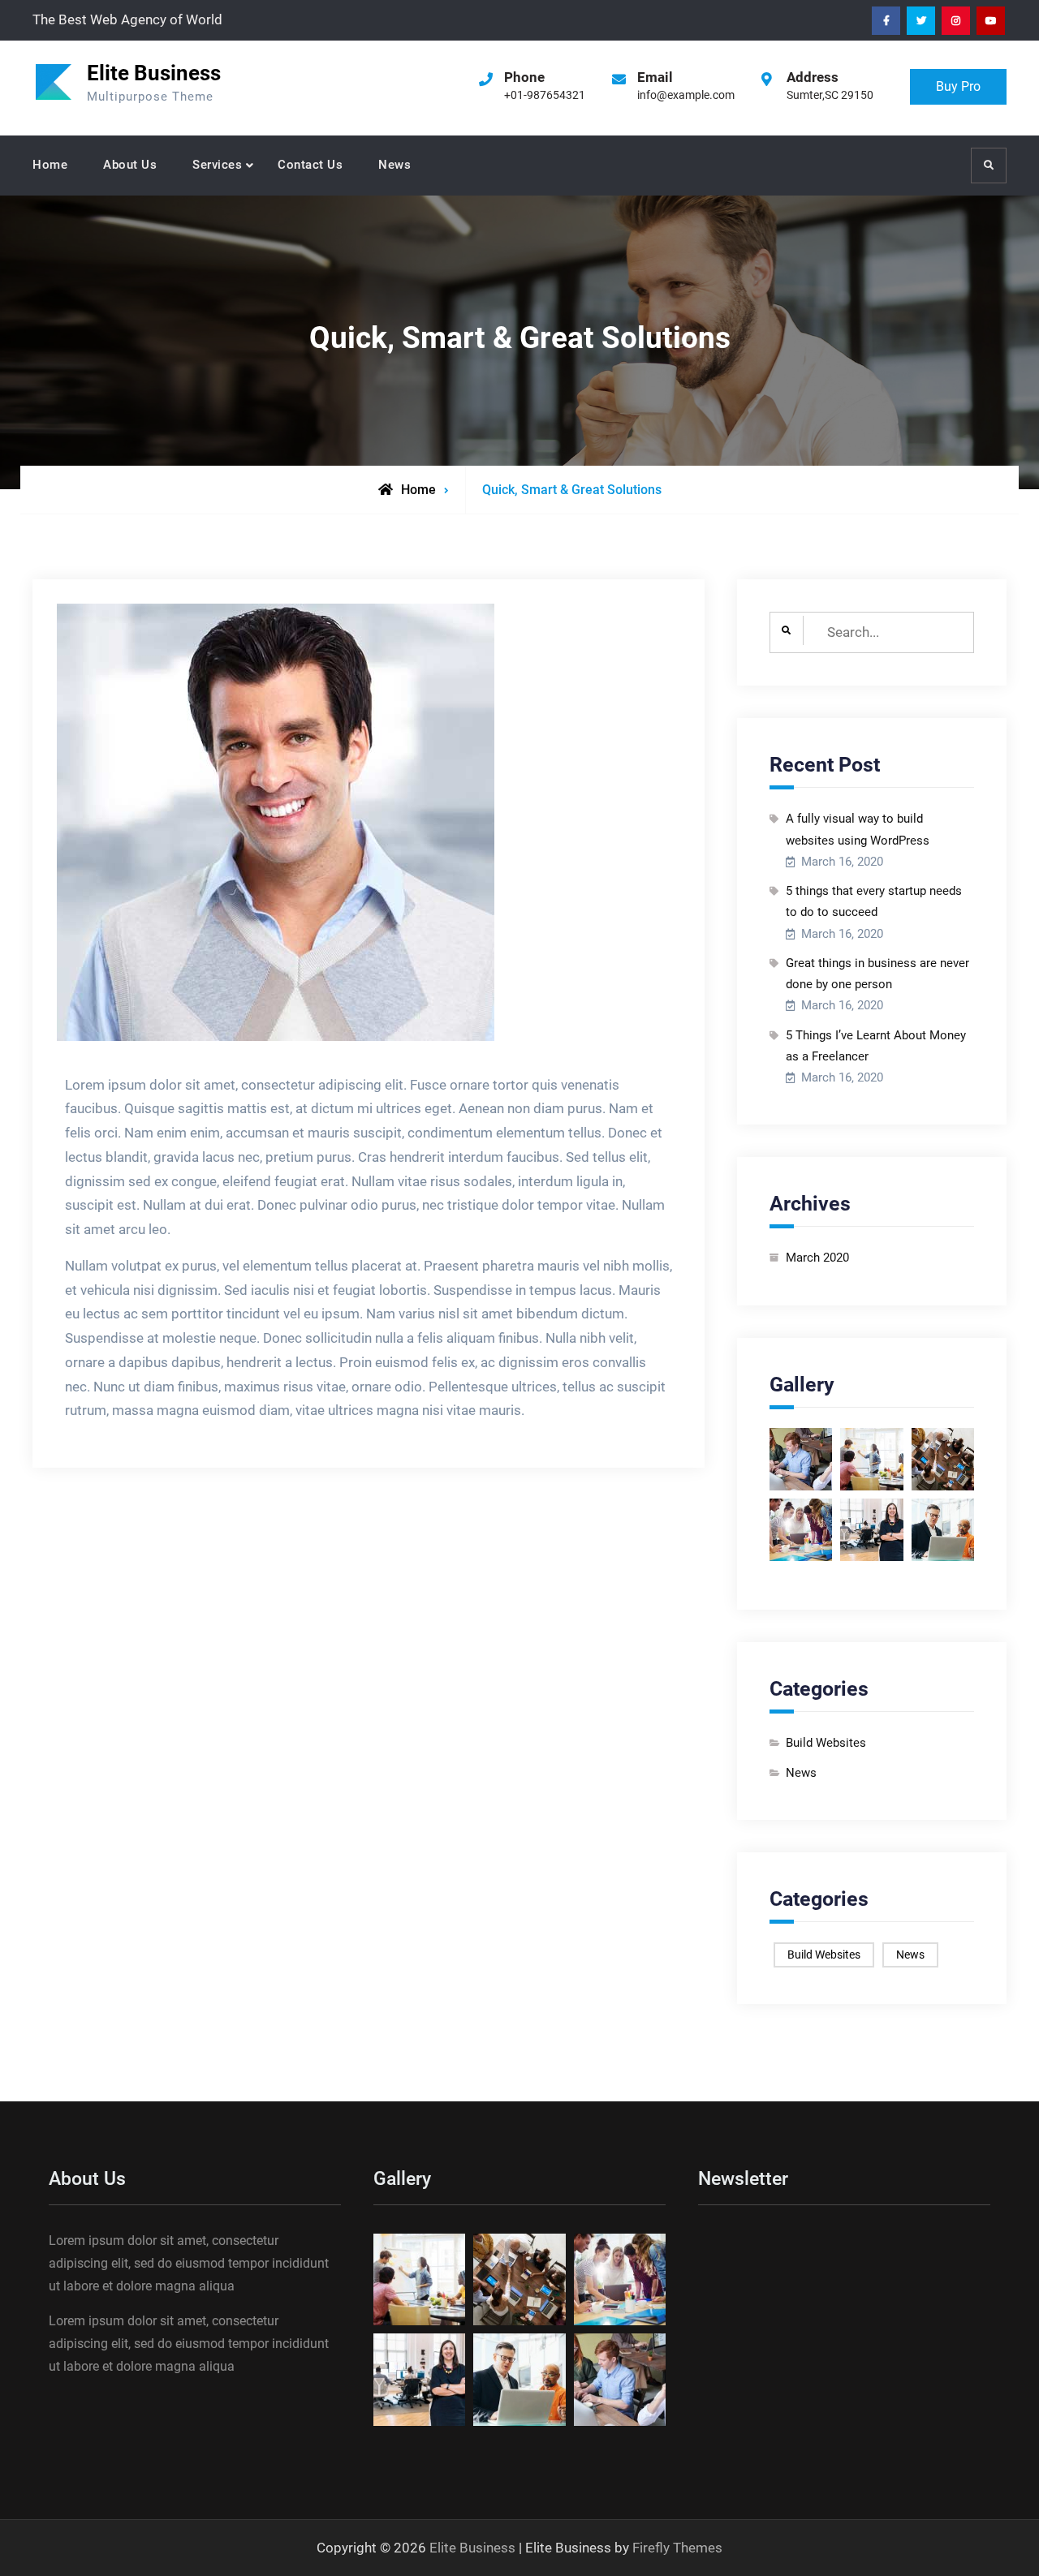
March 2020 (817, 1258)
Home (50, 165)
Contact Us (310, 165)
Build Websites (826, 1743)
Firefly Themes (677, 2548)
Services (217, 165)
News (394, 165)
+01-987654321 (545, 95)
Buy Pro (958, 86)
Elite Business (154, 73)
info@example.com (686, 95)
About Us (130, 165)
